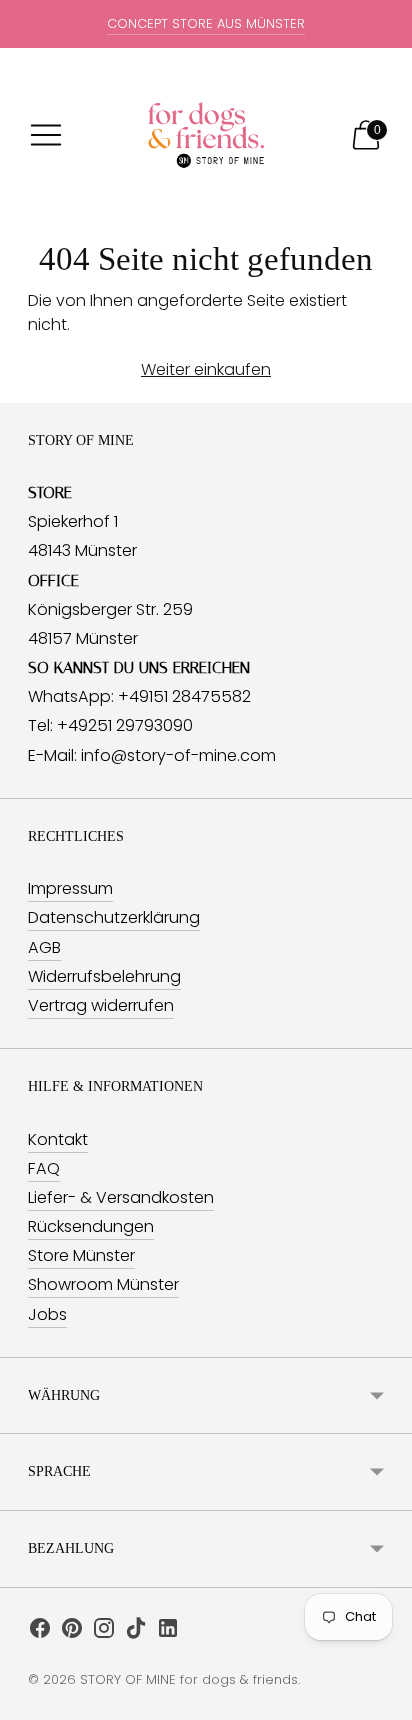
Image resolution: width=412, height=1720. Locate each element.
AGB (44, 947)
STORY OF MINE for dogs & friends (189, 1679)
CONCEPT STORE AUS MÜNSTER (206, 23)
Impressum (70, 888)
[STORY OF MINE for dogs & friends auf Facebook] (40, 1632)
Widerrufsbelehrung (104, 976)
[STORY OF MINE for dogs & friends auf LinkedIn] (168, 1632)
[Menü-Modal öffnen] (46, 135)
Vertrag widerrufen (101, 1005)
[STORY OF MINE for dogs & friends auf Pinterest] (72, 1632)
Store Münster (81, 1255)
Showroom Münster (103, 1284)
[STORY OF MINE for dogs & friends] (206, 135)
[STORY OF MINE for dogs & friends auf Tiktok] (136, 1632)
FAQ (44, 1168)
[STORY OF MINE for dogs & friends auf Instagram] (104, 1632)
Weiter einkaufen (206, 369)
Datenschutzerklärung (114, 917)
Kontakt (58, 1139)
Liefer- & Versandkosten (121, 1197)
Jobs (47, 1314)
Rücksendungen (91, 1226)
